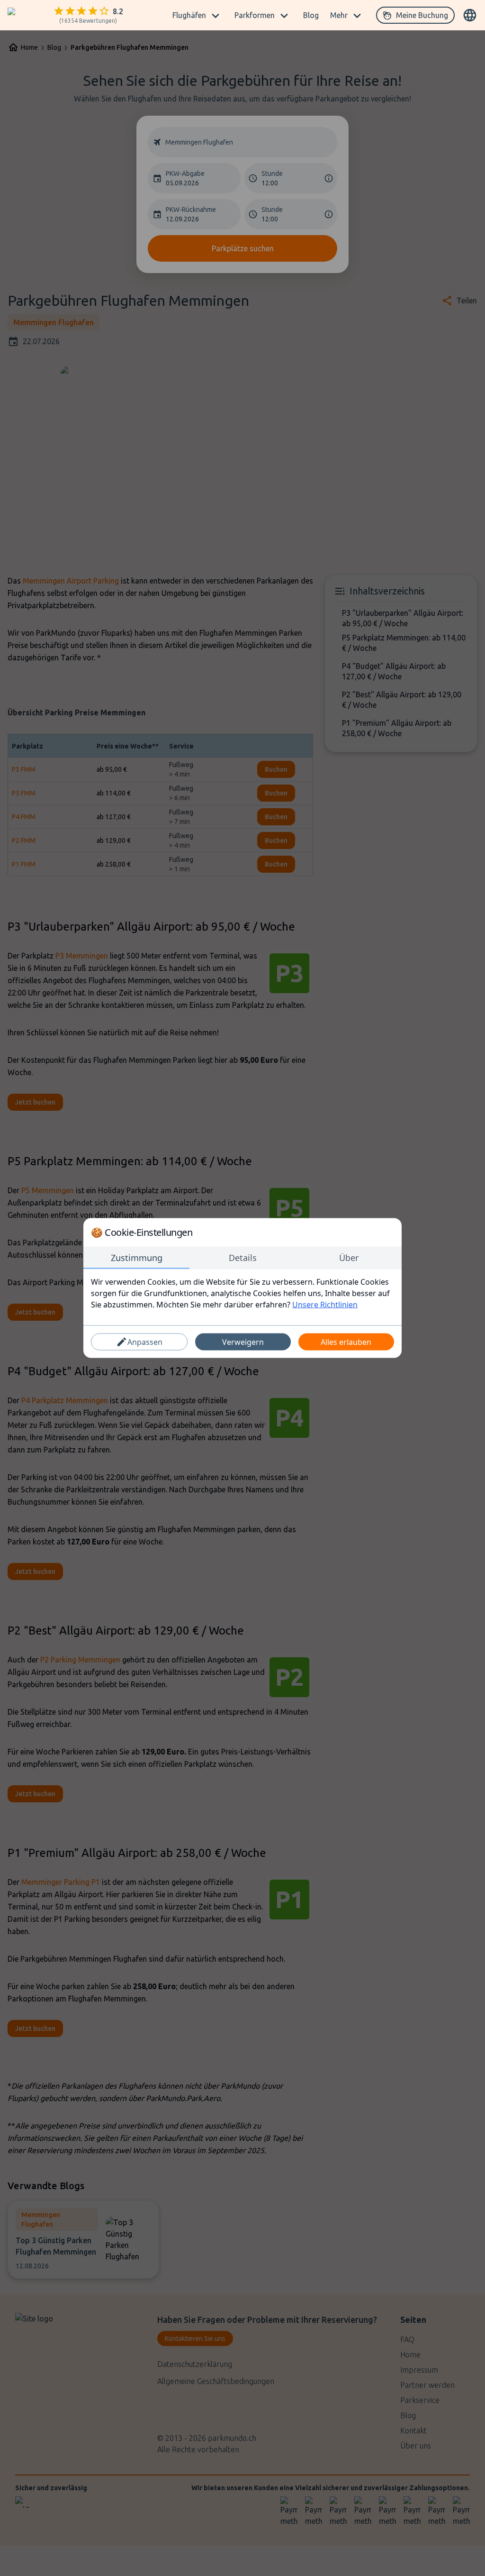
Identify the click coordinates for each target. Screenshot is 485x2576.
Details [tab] (243, 1258)
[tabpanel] (242, 1293)
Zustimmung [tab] (137, 1258)
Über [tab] (349, 1258)
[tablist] (242, 1258)
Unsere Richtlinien (325, 1305)
